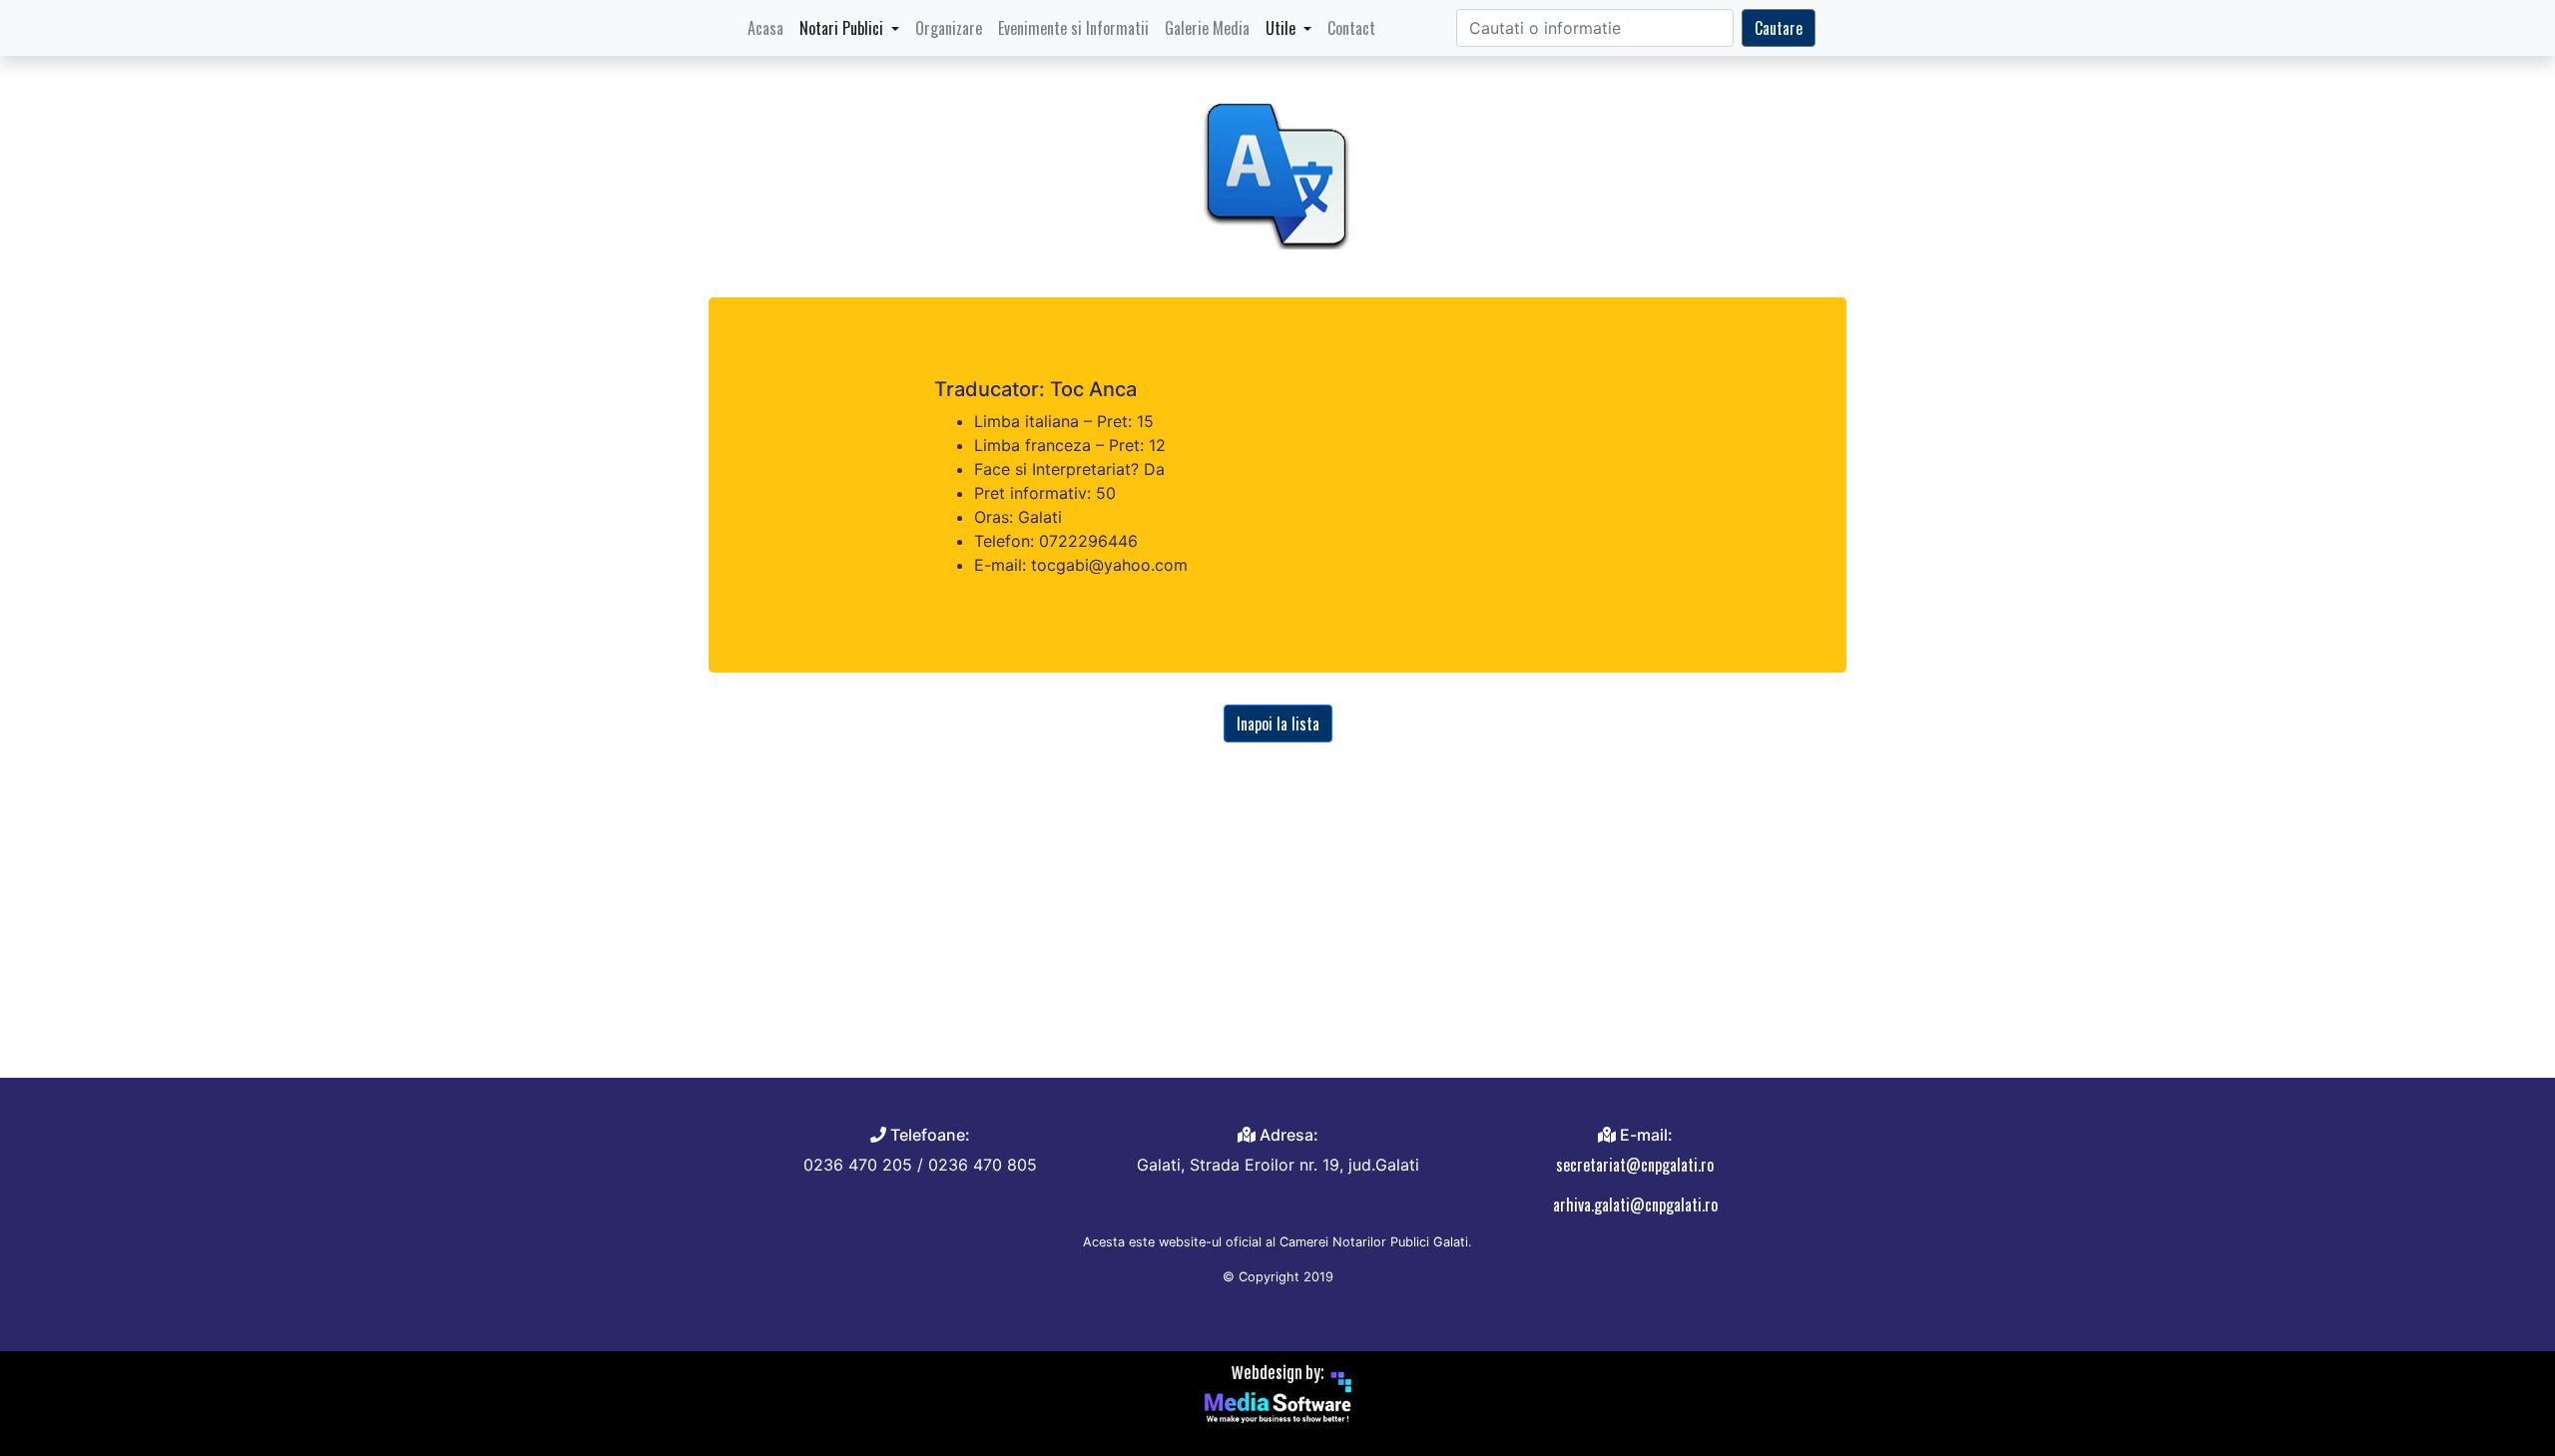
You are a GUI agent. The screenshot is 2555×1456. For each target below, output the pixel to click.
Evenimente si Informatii (1073, 28)
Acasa (769, 27)
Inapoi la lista (1278, 724)
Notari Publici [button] (843, 28)
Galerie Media (1207, 28)
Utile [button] (1282, 28)
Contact (1351, 28)
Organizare (949, 28)
